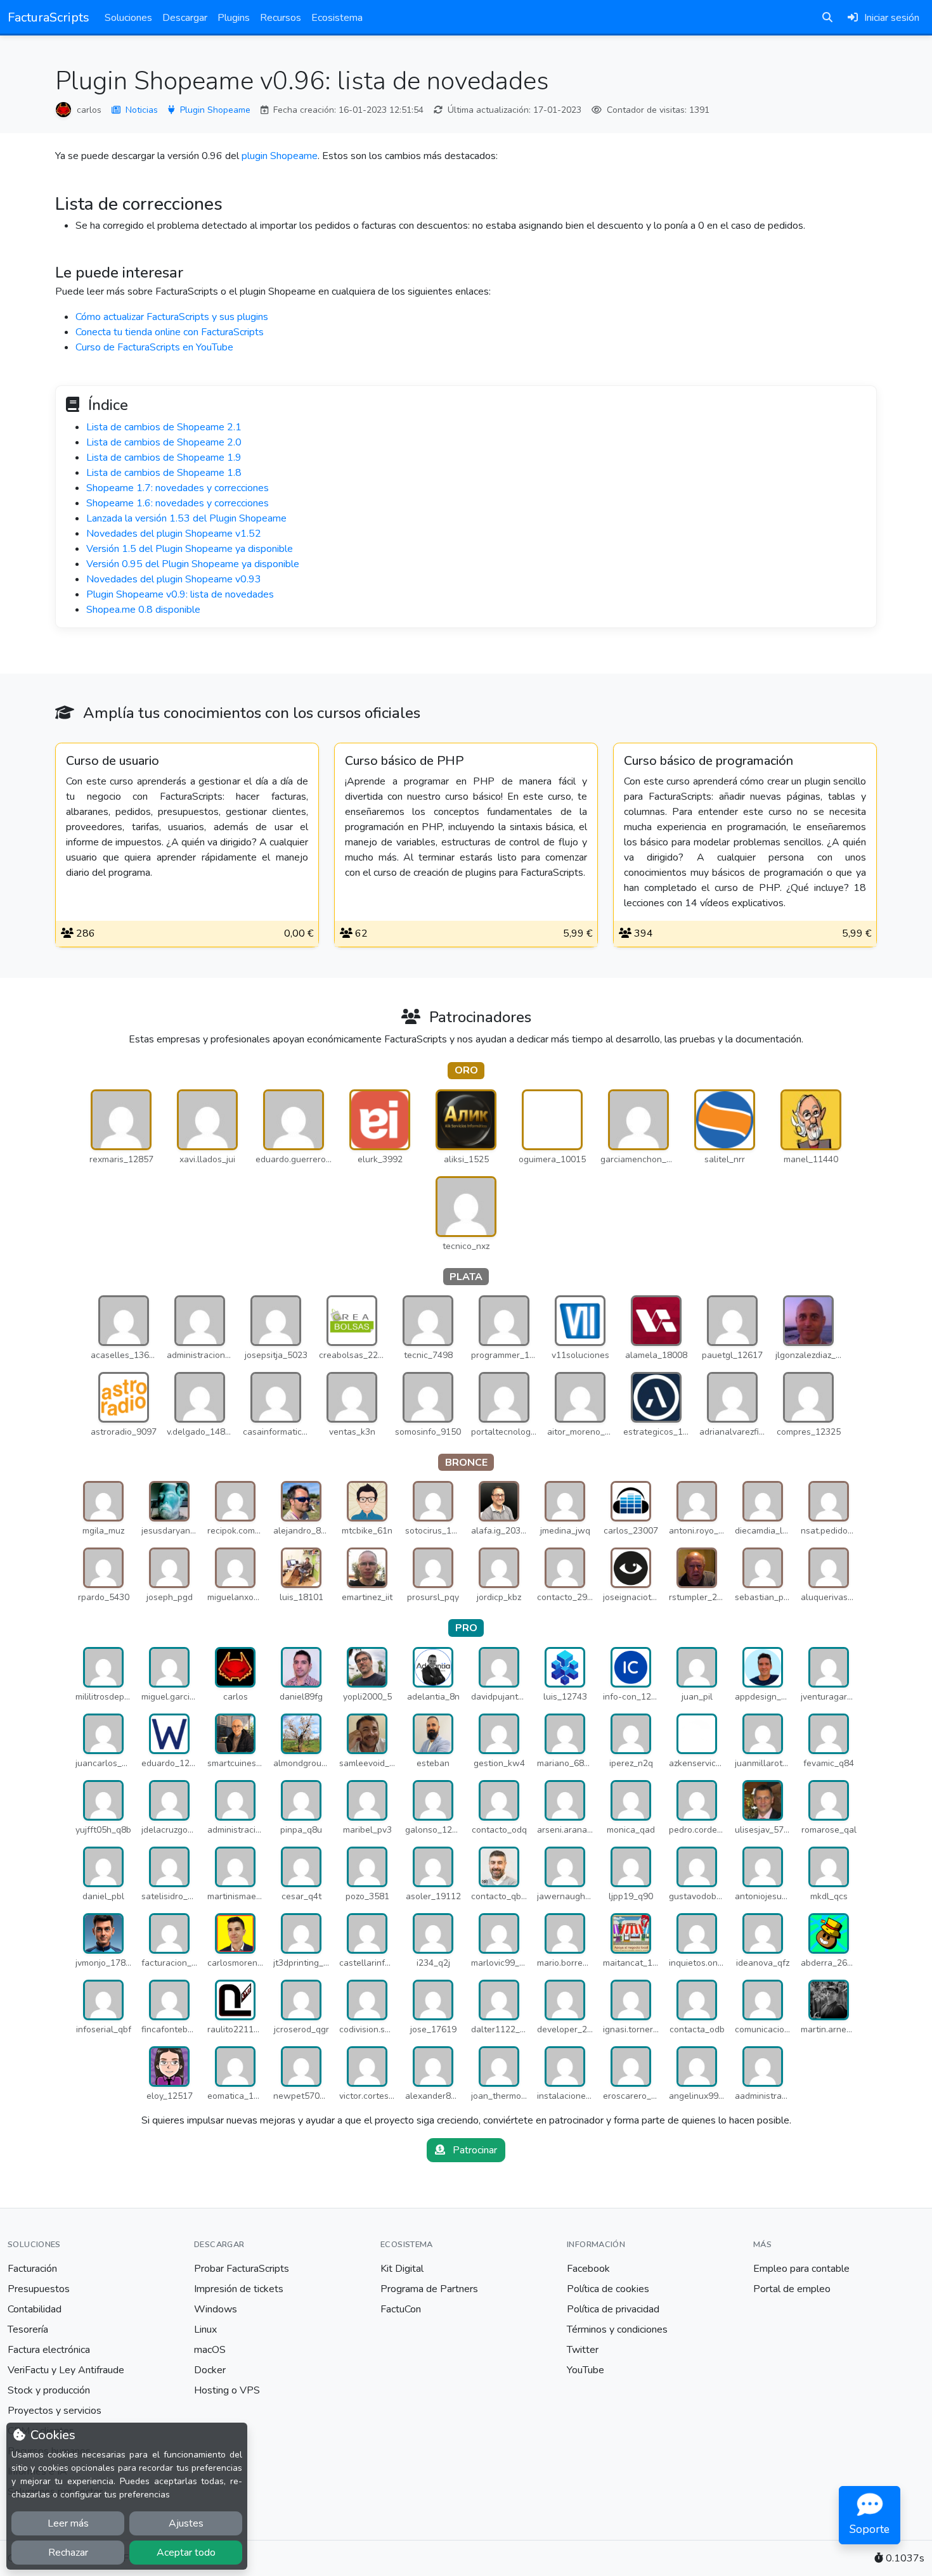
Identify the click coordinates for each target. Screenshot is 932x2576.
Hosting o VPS (227, 2390)
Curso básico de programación (709, 761)
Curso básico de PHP (404, 761)
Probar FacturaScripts (242, 2269)
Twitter (583, 2350)
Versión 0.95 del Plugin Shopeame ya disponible (193, 564)
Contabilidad (35, 2309)
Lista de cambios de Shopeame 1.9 (164, 458)
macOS (210, 2350)
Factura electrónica (49, 2350)
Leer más (68, 2523)
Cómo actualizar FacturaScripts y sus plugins (172, 317)
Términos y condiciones (617, 2329)
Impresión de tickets (239, 2289)
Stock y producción (49, 2390)
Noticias (142, 110)
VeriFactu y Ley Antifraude (66, 2370)
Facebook (588, 2269)
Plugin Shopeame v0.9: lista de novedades (180, 594)
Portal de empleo (792, 2289)
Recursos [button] (281, 18)
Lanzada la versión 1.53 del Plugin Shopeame (186, 518)
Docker (210, 2370)
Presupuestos (39, 2289)
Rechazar (68, 2553)
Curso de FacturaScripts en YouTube (154, 347)
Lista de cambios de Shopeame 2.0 (164, 442)
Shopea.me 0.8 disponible (143, 610)
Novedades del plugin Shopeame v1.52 (174, 534)
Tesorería (28, 2329)
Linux (205, 2329)
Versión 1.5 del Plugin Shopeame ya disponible (190, 549)
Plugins (234, 18)
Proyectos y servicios (55, 2411)
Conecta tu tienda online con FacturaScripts (170, 332)
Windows (216, 2309)
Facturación (32, 2269)
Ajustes (186, 2523)
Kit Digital (402, 2269)
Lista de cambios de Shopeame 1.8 (164, 473)
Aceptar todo (186, 2553)
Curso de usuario (113, 761)
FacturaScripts (49, 17)
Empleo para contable (801, 2269)
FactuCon (401, 2309)
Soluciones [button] (128, 18)
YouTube (586, 2370)
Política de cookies (608, 2289)
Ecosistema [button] (337, 18)
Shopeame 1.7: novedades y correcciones (178, 488)
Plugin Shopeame (215, 110)
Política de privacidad (613, 2309)
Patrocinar (474, 2150)
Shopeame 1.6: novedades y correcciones (178, 503)
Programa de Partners (429, 2289)
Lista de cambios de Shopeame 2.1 (164, 427)
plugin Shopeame (280, 156)
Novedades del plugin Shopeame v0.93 (174, 579)
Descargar (185, 18)
